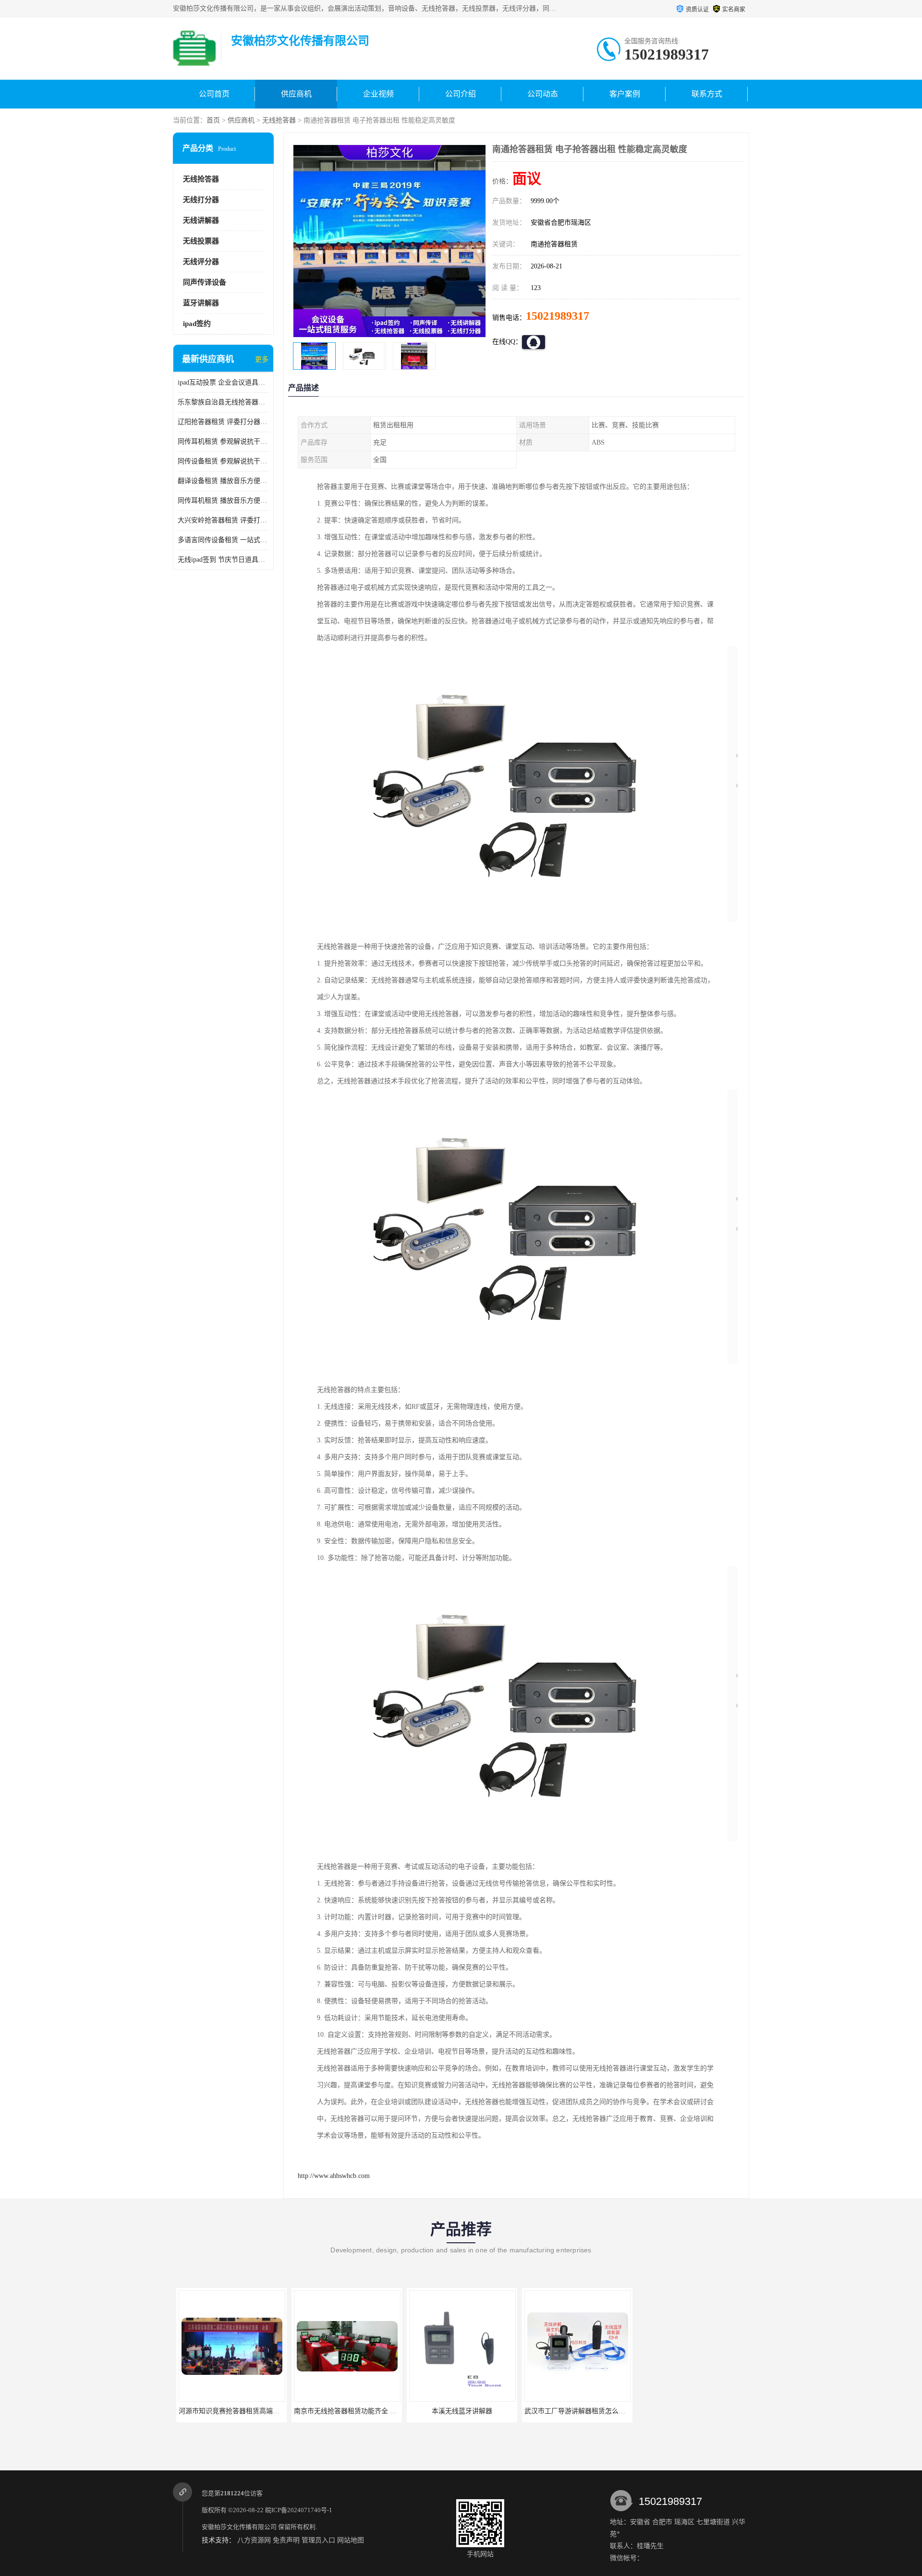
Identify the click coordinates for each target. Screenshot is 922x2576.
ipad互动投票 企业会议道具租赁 (223, 382)
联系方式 (707, 94)
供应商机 (296, 94)
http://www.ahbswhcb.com (334, 2176)
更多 (262, 359)
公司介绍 (461, 94)
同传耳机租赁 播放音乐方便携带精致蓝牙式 (223, 501)
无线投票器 (201, 241)
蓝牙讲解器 (201, 303)
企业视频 (378, 94)
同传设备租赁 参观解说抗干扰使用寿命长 (223, 461)
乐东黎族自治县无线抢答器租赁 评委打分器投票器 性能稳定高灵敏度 (223, 402)
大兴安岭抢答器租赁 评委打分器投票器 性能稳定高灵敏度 (223, 520)
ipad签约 (197, 324)
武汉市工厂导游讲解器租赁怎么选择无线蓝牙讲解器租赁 (605, 2411)
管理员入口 (318, 2540)
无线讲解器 (201, 220)
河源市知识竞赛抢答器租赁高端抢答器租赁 (239, 2411)
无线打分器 (201, 200)
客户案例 (625, 94)
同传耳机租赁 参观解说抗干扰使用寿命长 (223, 441)
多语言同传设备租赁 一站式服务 (223, 540)
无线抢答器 (279, 120)
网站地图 (351, 2540)
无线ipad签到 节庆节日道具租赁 (223, 560)
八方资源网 (254, 2540)
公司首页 (214, 94)
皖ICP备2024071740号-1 (299, 2510)
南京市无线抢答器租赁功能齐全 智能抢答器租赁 (362, 2411)
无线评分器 (201, 262)
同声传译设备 (205, 282)
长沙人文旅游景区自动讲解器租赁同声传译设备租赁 (714, 2411)
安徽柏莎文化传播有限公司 (239, 2527)
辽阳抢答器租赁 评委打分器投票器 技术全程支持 (223, 422)
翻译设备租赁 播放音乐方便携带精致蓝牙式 (223, 481)
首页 (213, 120)
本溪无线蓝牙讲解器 (459, 2411)
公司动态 (543, 94)
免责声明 (286, 2540)
